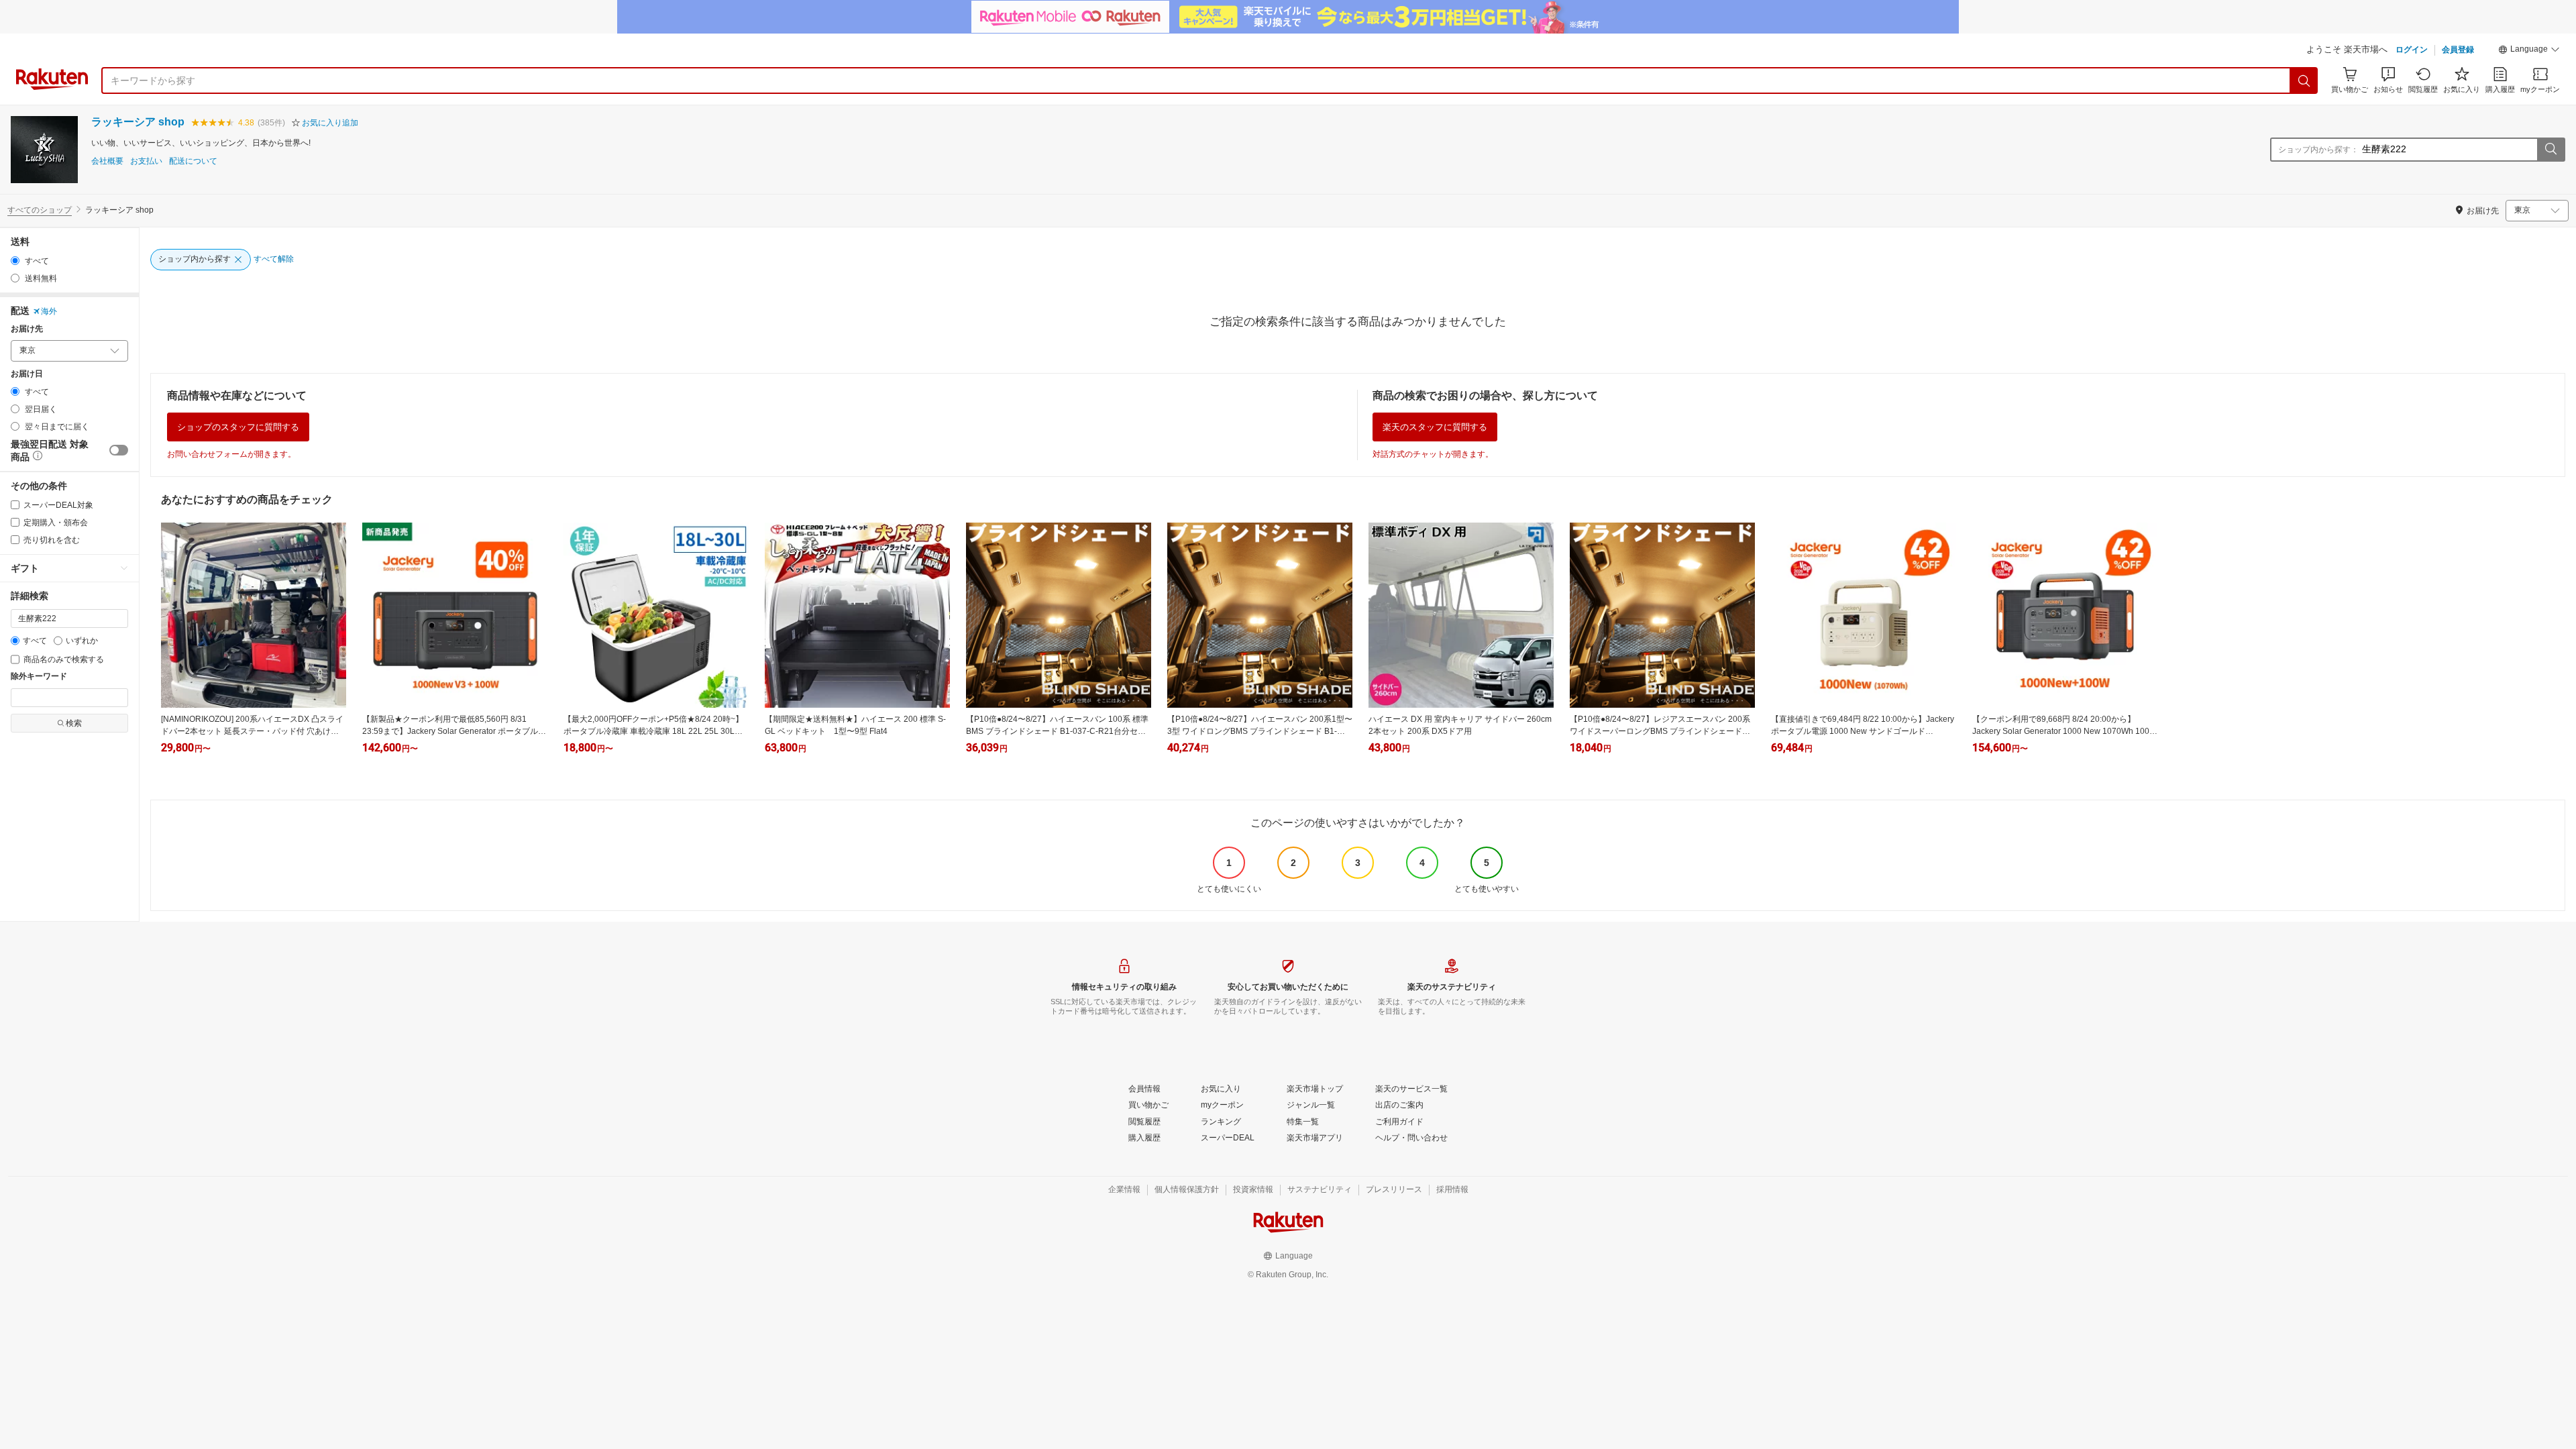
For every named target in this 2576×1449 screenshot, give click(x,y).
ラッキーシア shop (138, 122)
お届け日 (27, 374)
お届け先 (27, 329)
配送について (193, 161)
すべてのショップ (40, 210)
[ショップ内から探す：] (2551, 150)
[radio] (15, 261)
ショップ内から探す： (2318, 150)
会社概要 (107, 161)
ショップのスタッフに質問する (238, 427)
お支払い (146, 161)
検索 (74, 723)
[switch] (119, 450)
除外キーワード (39, 677)
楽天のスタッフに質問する (1435, 427)
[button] (2529, 51)
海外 (49, 311)
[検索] (2304, 80)
